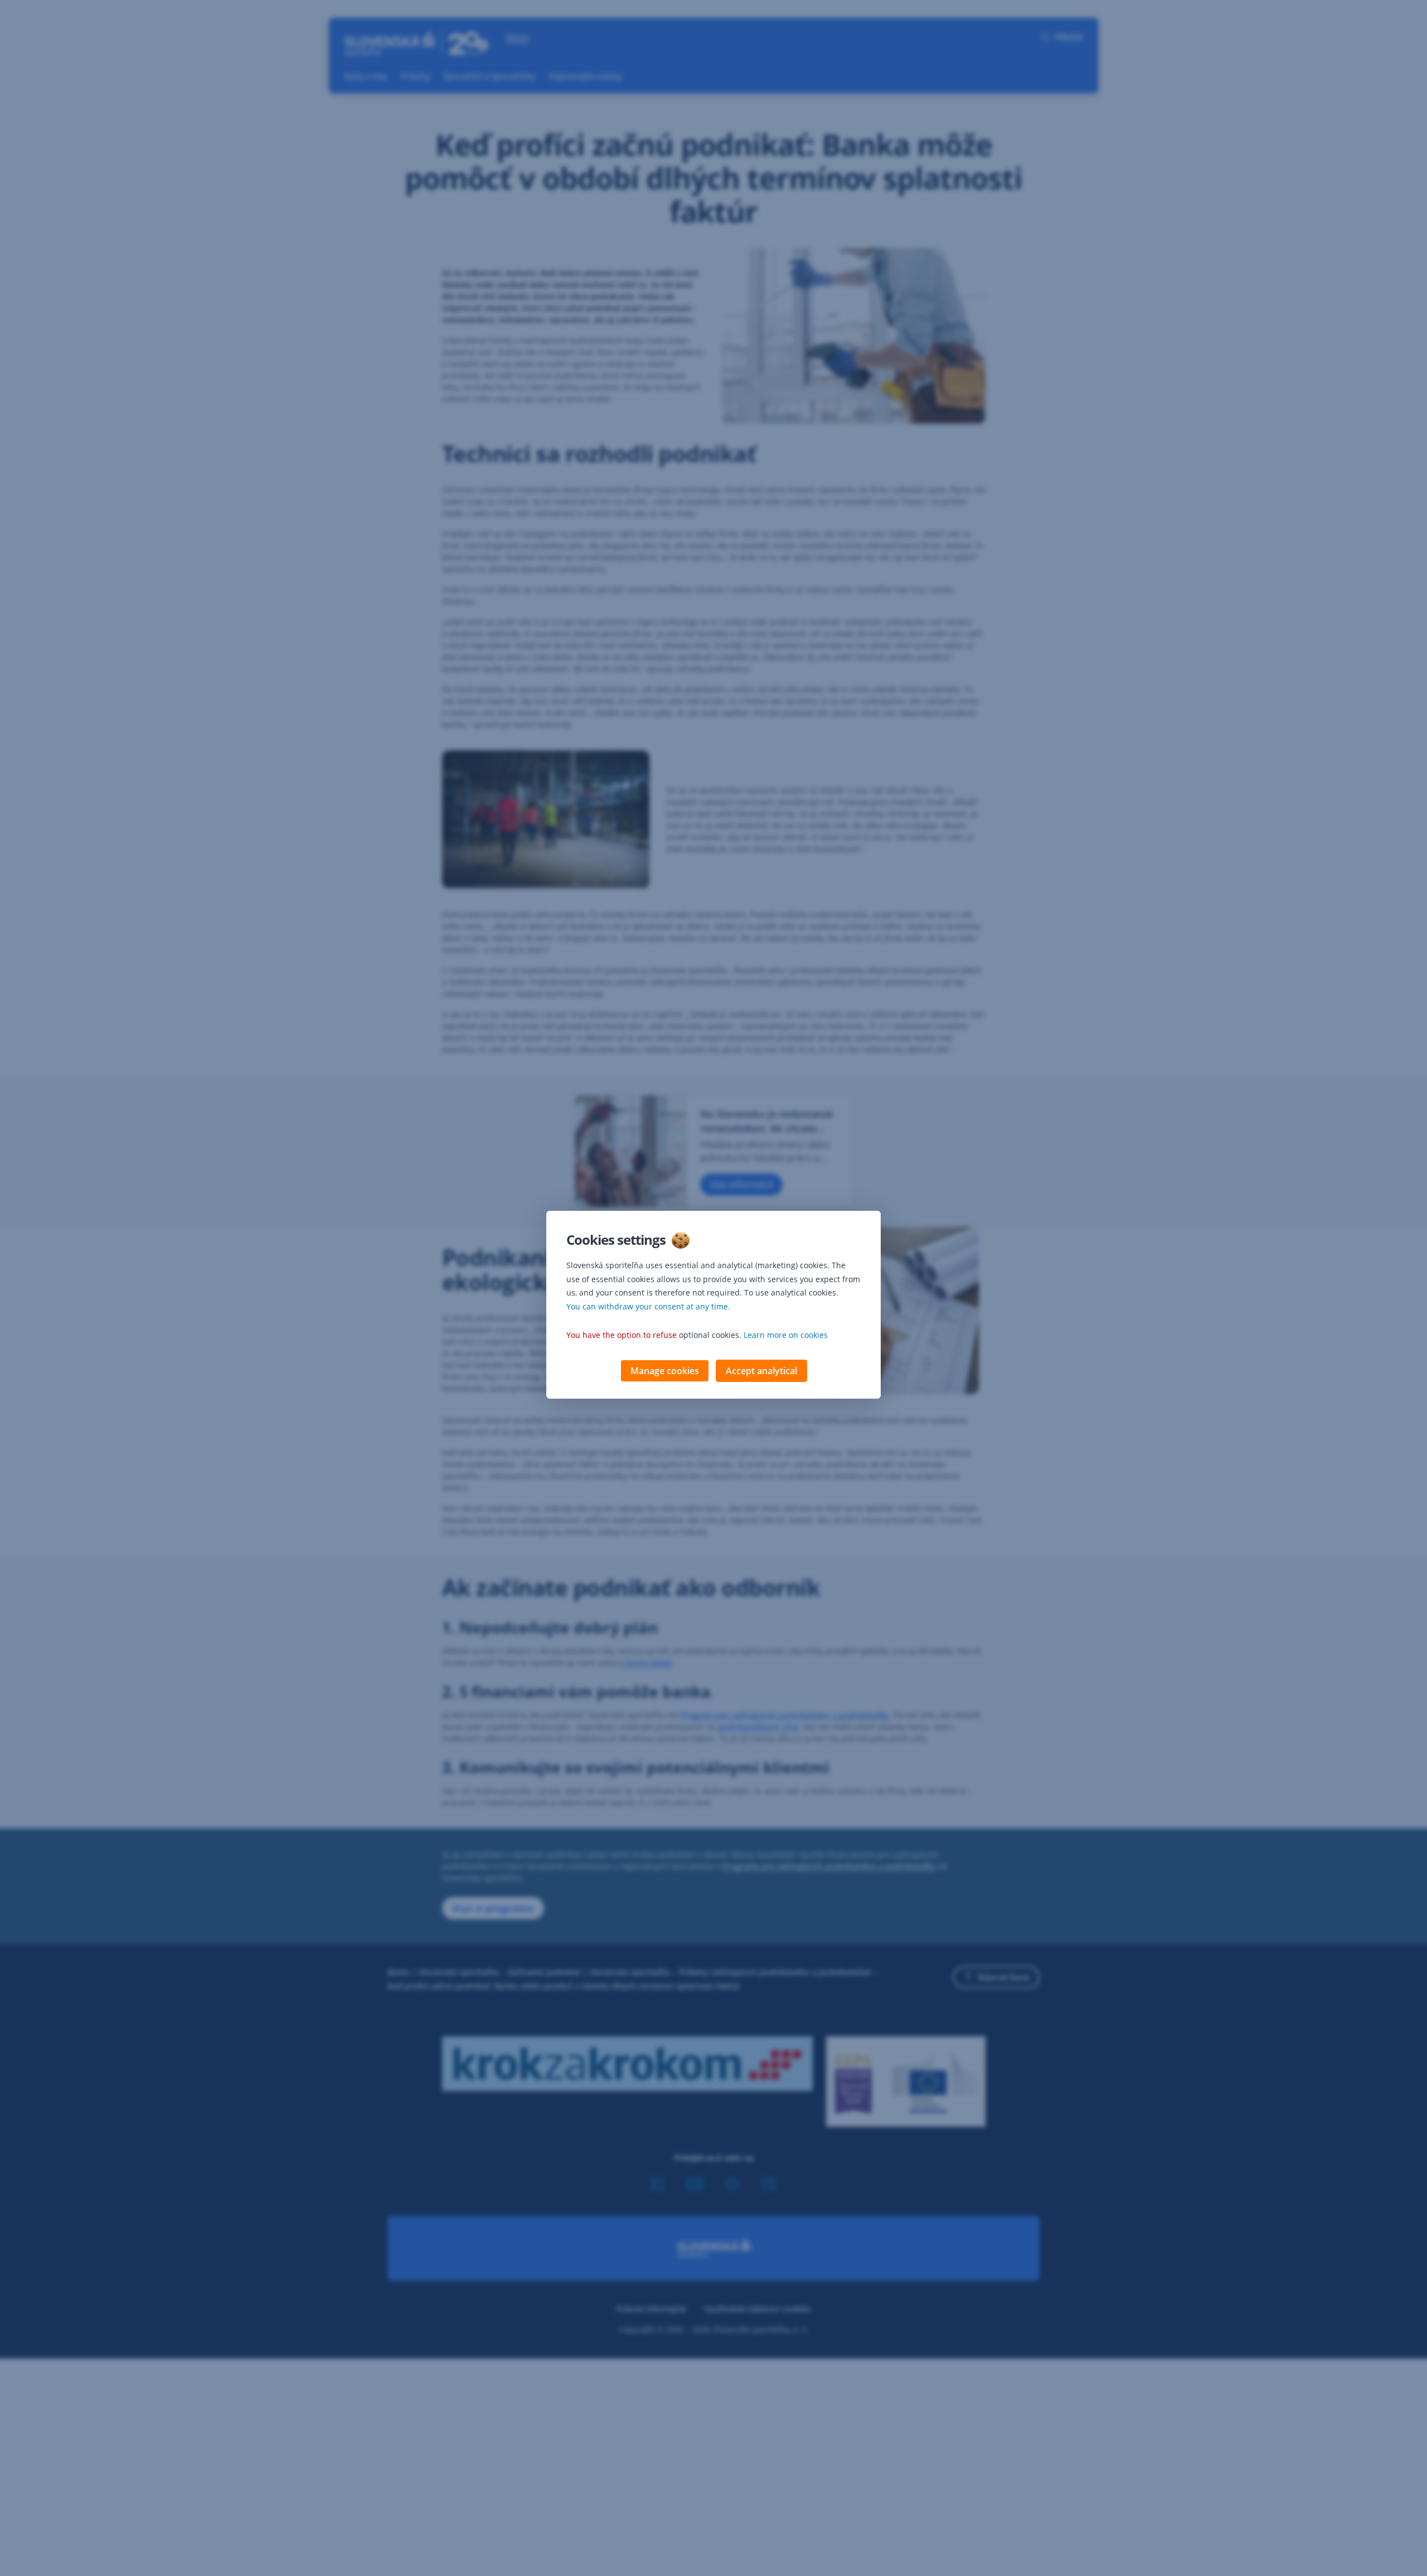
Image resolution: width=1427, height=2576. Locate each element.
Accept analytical (761, 1371)
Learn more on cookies (786, 1335)
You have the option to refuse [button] (622, 1335)
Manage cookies (665, 1371)
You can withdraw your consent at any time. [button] (648, 1306)
